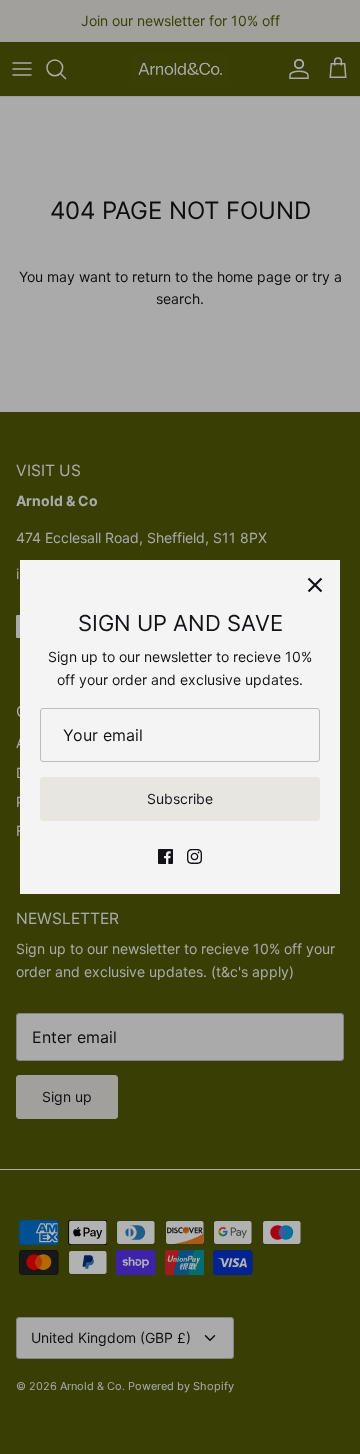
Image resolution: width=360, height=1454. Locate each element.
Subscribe (180, 798)
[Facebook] (165, 856)
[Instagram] (194, 856)
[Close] (315, 585)
